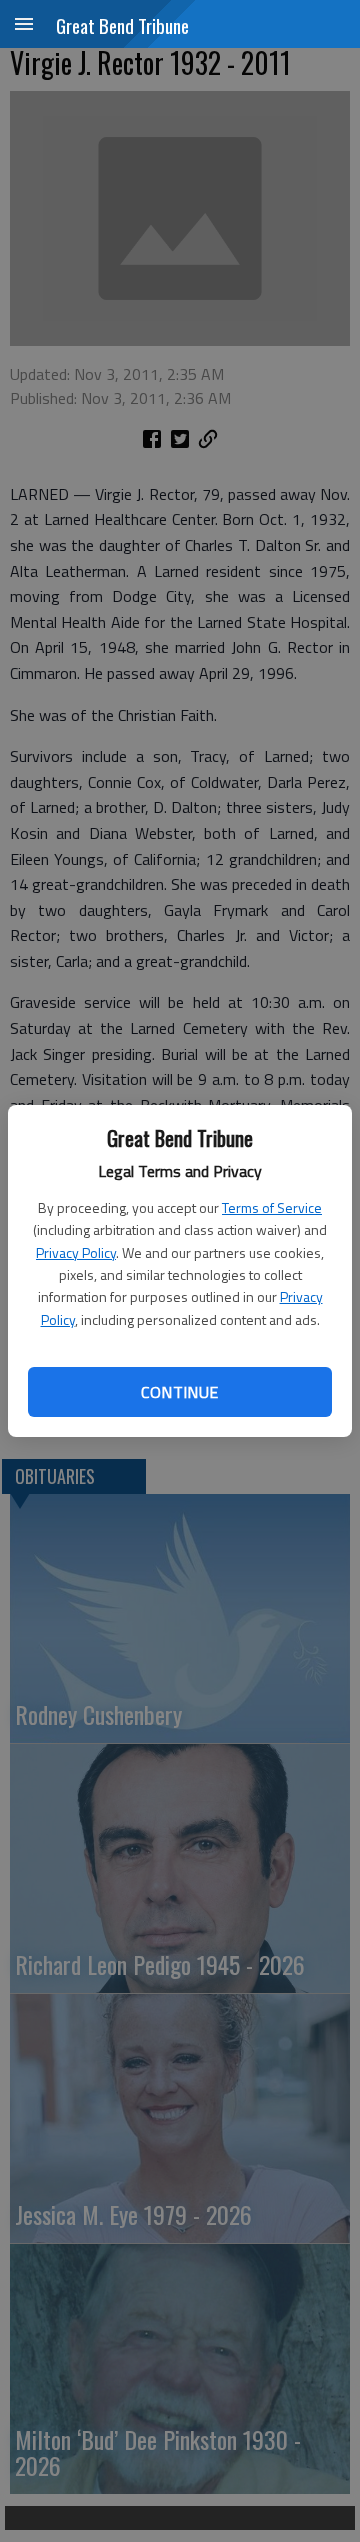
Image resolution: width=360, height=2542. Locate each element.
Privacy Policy (76, 1252)
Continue (179, 1392)
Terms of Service (272, 1207)
